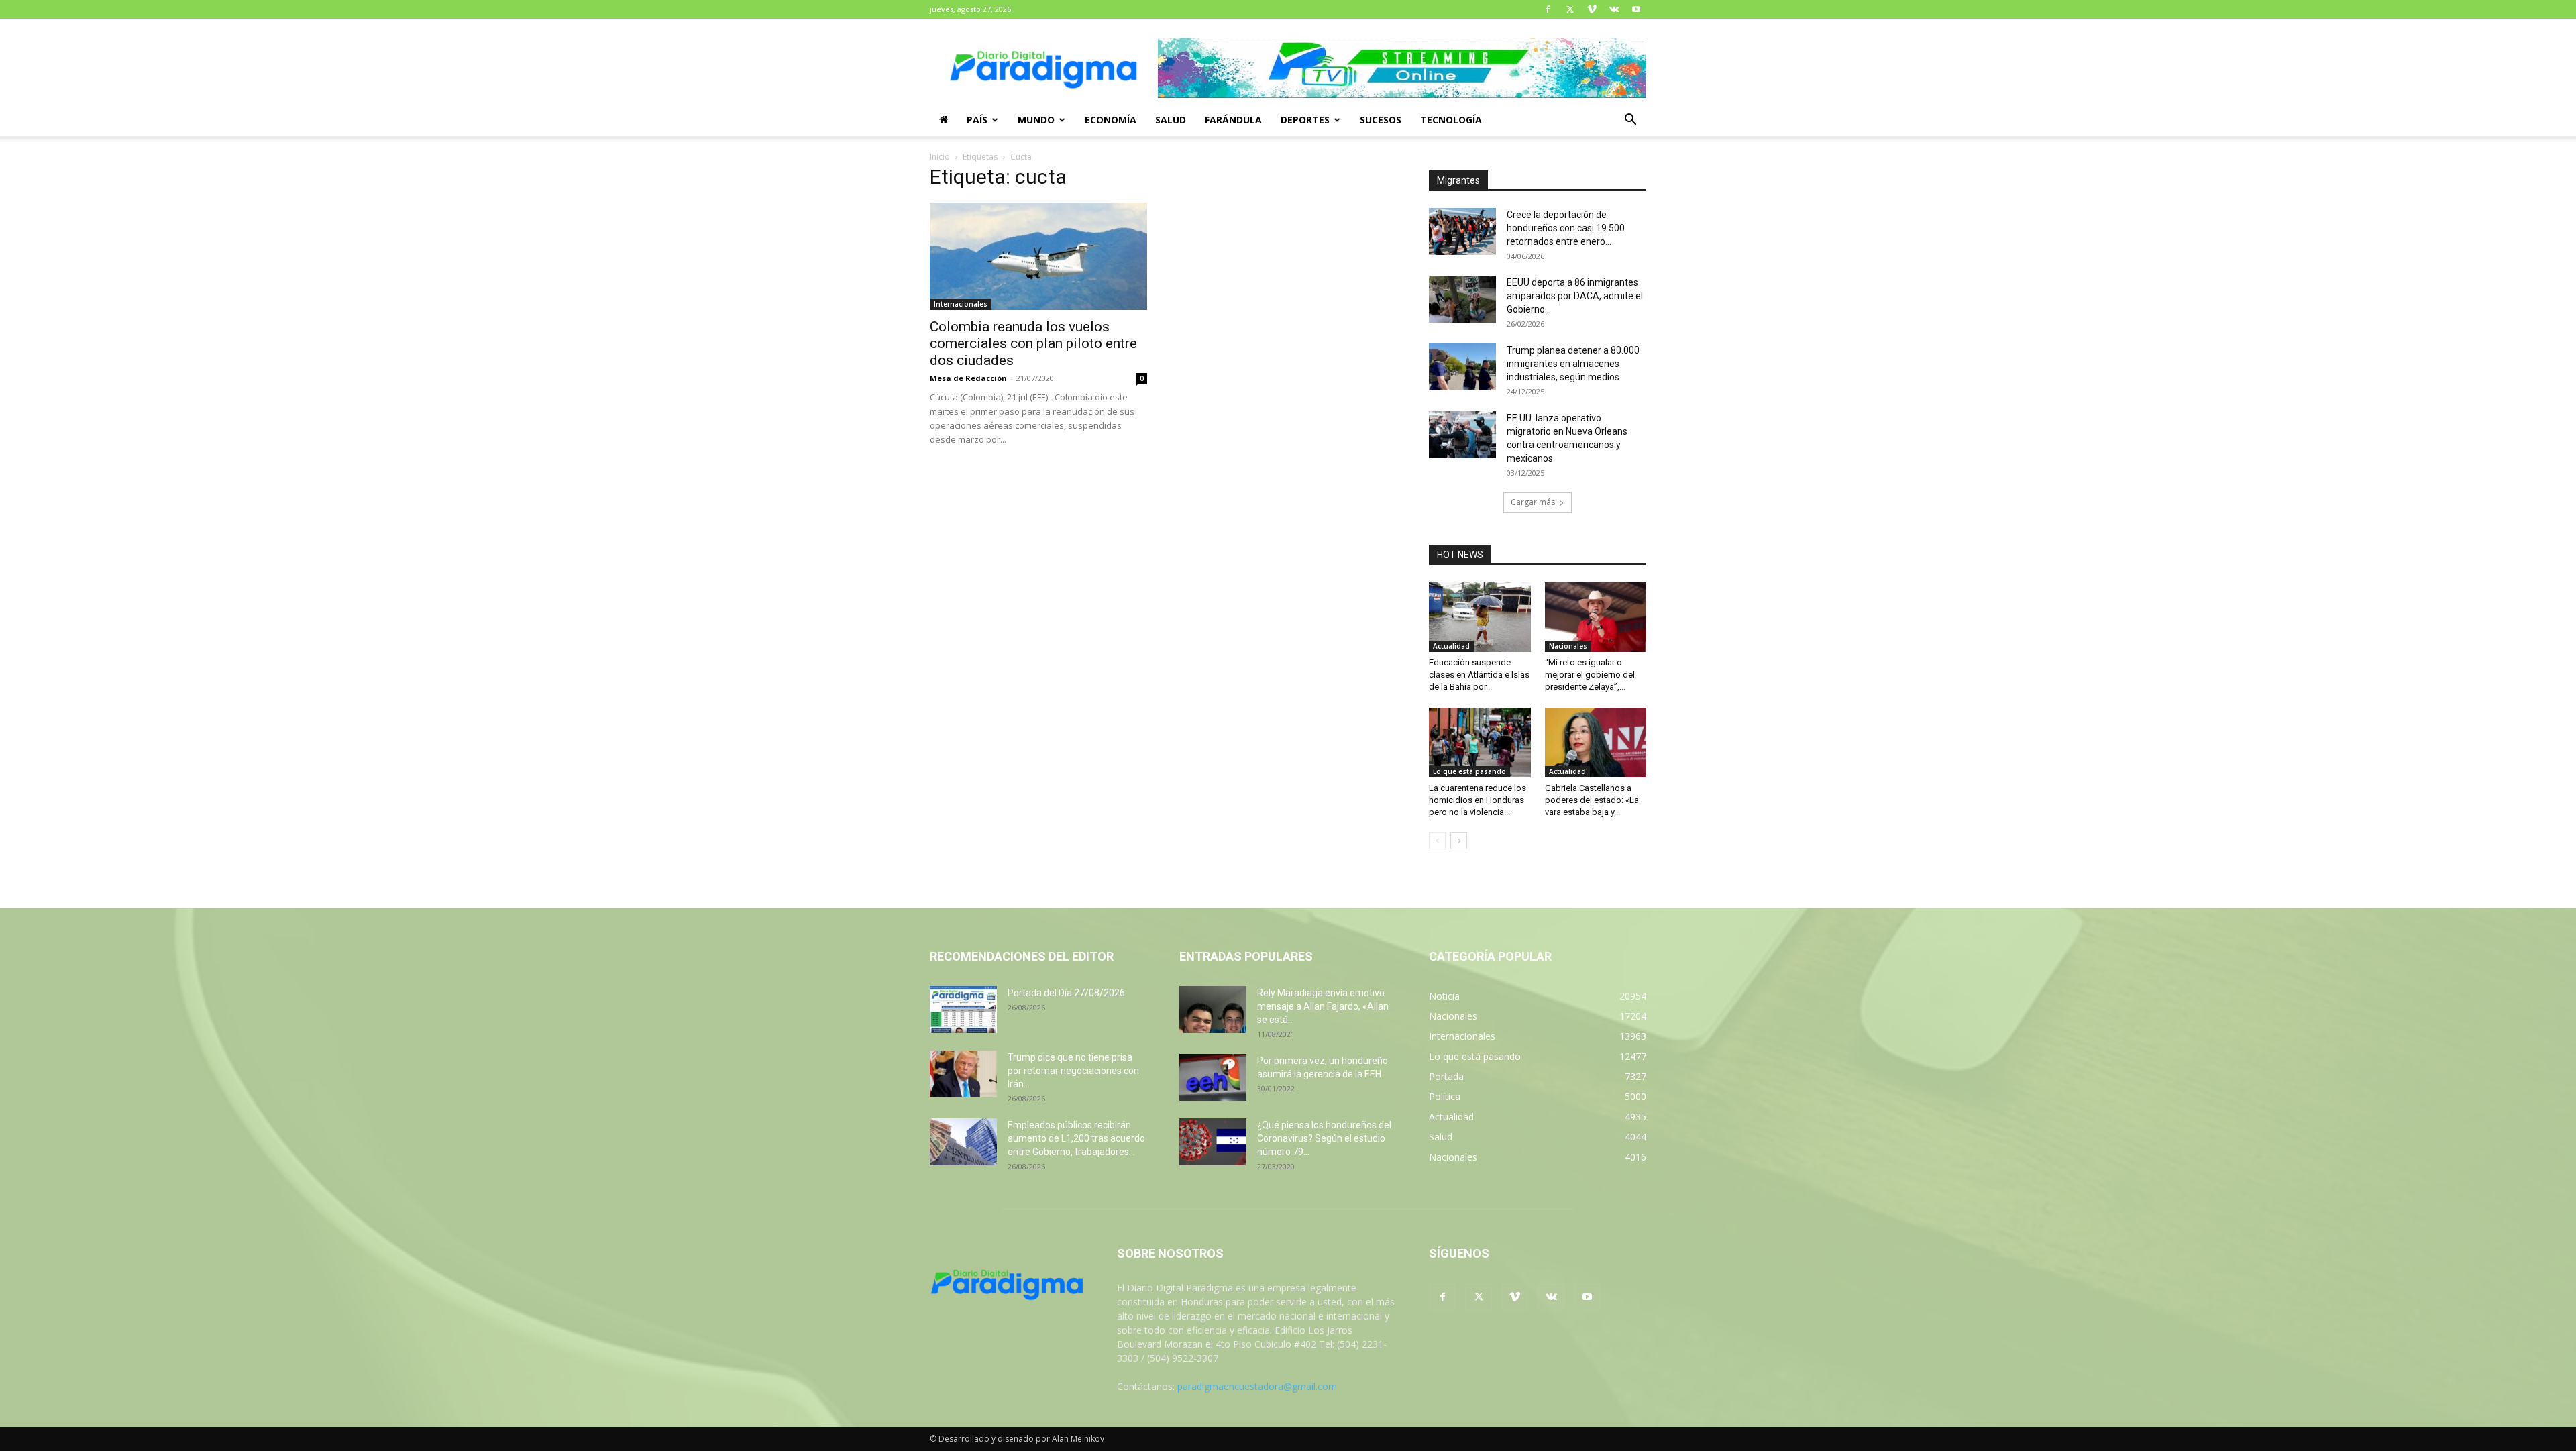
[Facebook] (1548, 9)
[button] (1630, 121)
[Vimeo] (1592, 9)
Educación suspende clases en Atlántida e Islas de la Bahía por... (1479, 675)
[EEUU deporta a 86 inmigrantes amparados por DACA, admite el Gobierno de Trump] (1462, 299)
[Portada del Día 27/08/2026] (963, 1010)
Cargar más (1533, 502)
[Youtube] (1636, 9)
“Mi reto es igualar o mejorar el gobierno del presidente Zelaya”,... (1590, 675)
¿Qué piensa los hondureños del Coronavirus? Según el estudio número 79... (1324, 1138)
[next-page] (1459, 841)
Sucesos (1381, 120)
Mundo (1036, 120)
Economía (1111, 120)
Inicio (940, 157)
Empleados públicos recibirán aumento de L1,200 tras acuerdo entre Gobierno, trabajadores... (1076, 1138)
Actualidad (1451, 646)
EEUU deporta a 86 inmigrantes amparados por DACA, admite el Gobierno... (1575, 296)
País (977, 120)
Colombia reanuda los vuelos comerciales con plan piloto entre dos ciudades (1033, 343)
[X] (1570, 9)
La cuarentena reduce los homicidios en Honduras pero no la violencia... (1478, 800)
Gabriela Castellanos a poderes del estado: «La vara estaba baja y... (1592, 800)
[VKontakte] (1614, 9)
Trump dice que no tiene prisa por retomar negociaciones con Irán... (1073, 1071)
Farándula (1233, 120)
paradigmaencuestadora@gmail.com (1257, 1386)
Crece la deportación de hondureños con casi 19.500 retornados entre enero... (1566, 228)
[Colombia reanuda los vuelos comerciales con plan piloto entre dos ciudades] (1038, 256)
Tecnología (1451, 120)
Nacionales (1568, 646)
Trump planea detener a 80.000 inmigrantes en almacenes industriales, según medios (1573, 364)
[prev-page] (1437, 841)
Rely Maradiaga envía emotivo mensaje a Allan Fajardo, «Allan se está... (1323, 1006)
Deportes (1305, 120)
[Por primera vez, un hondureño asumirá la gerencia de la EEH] (1213, 1077)
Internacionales (961, 304)
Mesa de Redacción (968, 378)
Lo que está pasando (1469, 771)
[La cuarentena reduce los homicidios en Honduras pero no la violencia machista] (1480, 743)
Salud (1171, 120)
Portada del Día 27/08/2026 (1066, 993)
